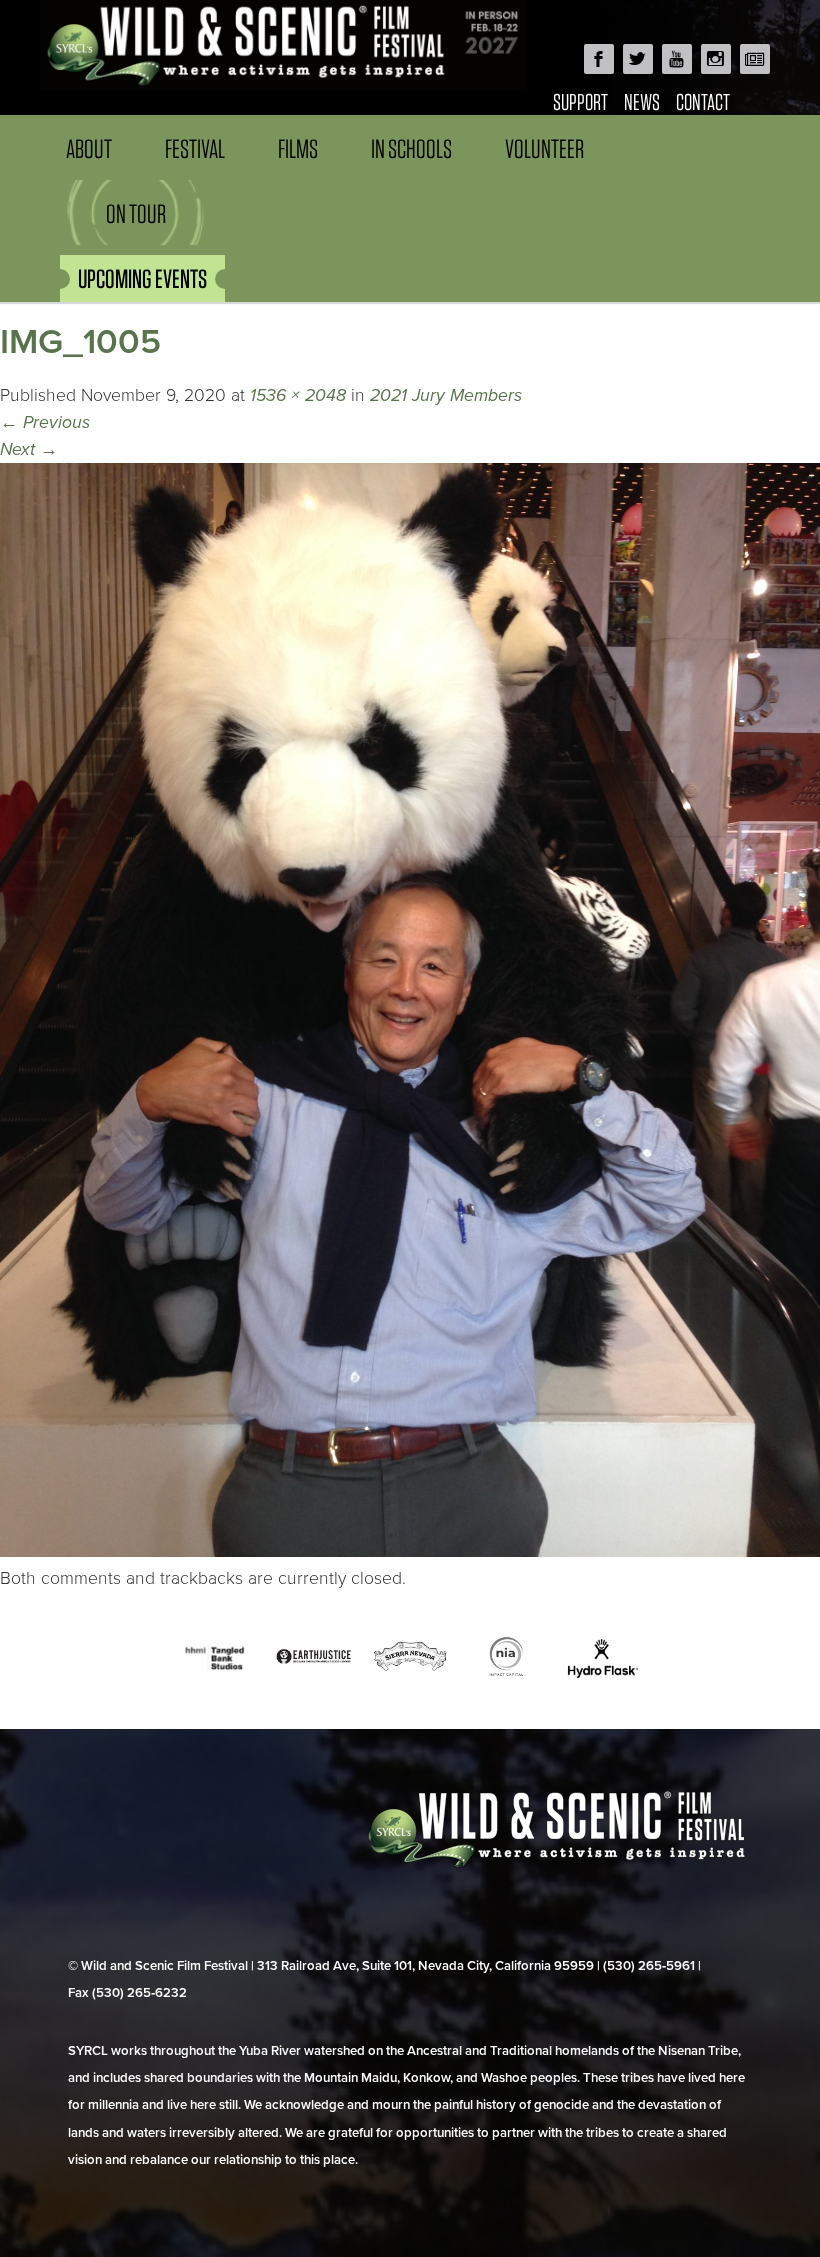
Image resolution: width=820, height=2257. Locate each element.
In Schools (411, 148)
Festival (195, 148)
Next (29, 449)
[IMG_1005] (410, 1551)
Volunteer (544, 148)
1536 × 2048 (298, 395)
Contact (703, 101)
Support (580, 101)
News (642, 101)
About (89, 148)
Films (298, 148)
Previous (45, 422)
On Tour (136, 213)
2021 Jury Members (446, 395)
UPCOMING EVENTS (142, 278)
